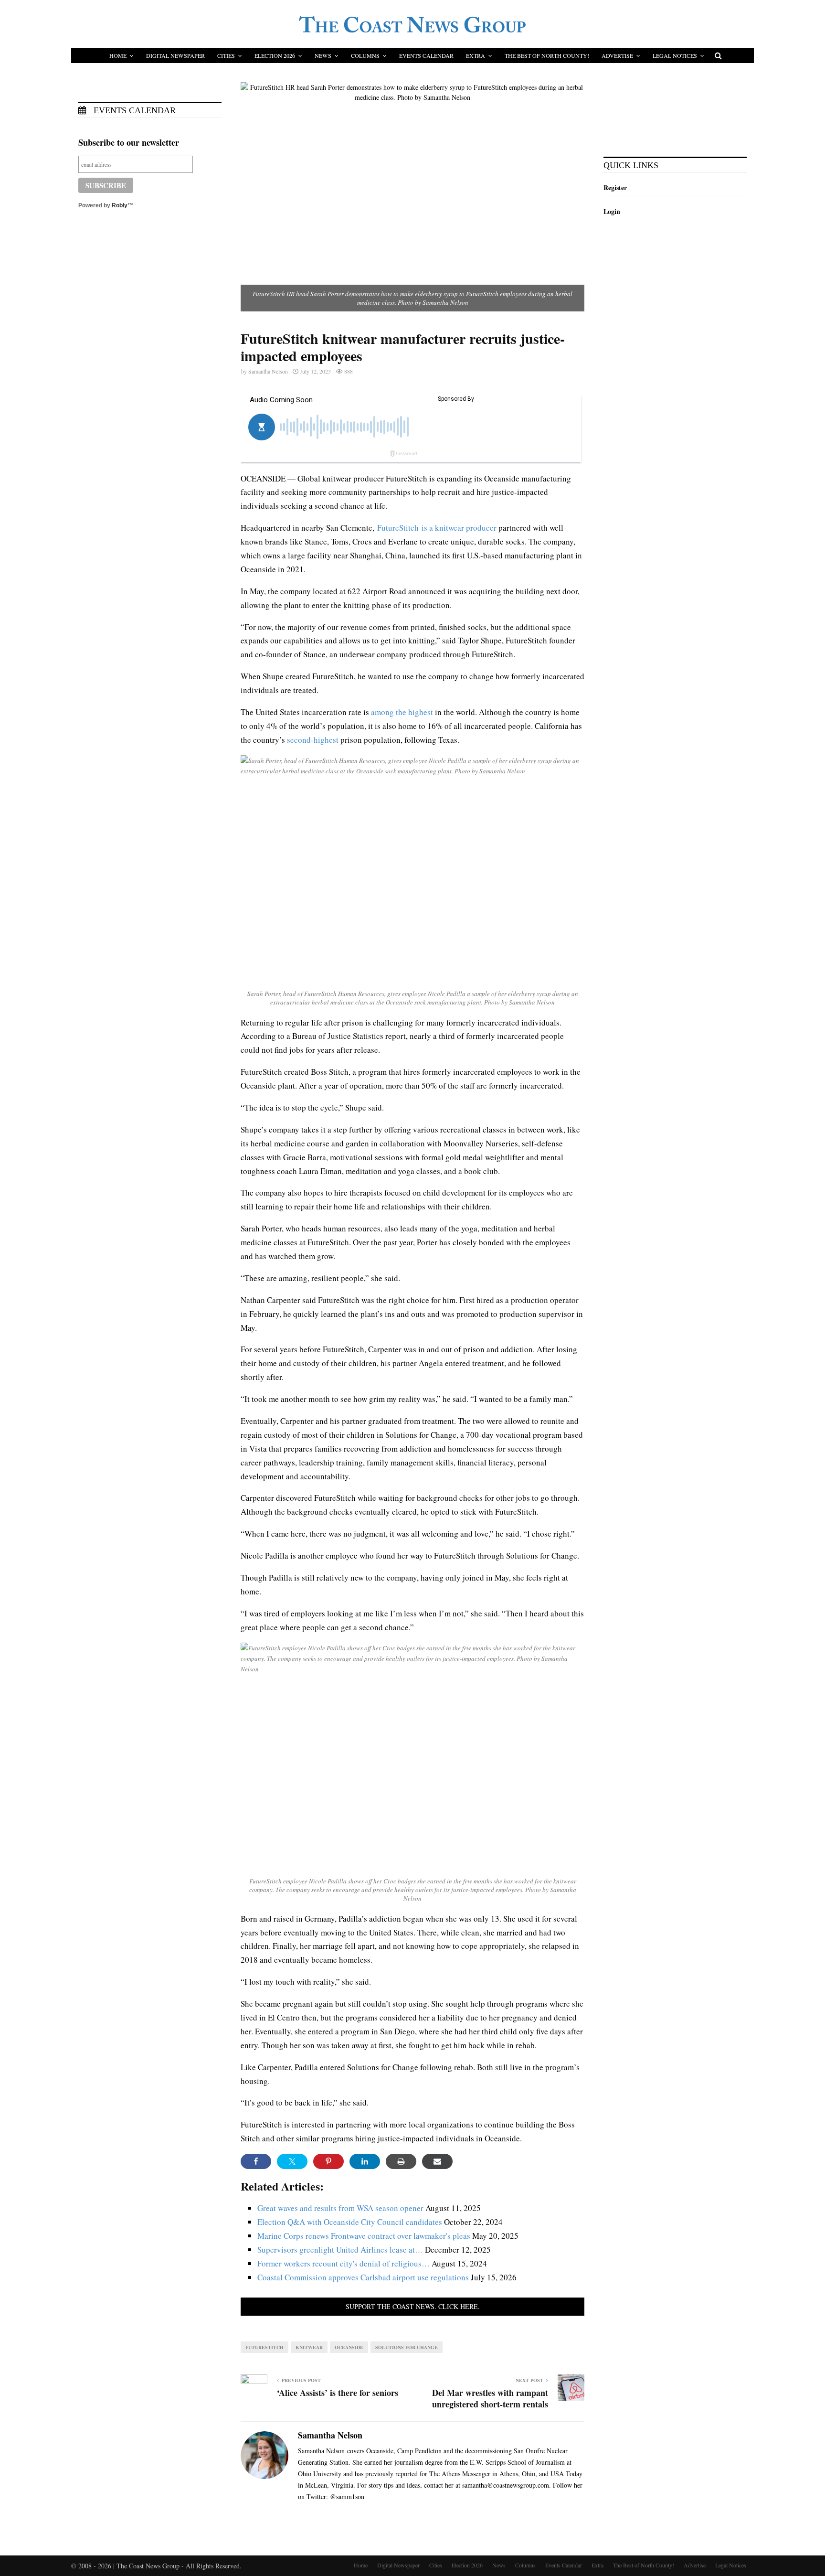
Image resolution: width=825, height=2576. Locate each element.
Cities (226, 55)
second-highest (313, 740)
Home (118, 55)
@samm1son (347, 2496)
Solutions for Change (407, 2347)
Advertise (617, 55)
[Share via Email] (437, 2161)
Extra (476, 55)
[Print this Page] (401, 2161)
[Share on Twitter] (292, 2161)
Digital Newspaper (175, 55)
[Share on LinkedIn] (365, 2161)
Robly (120, 205)
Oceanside (349, 2347)
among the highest (402, 712)
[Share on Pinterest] (328, 2161)
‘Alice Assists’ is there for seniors (338, 2393)
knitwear (309, 2347)
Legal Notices (675, 55)
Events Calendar (426, 55)
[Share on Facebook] (256, 2161)
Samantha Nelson (268, 371)
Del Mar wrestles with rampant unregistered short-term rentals (490, 2398)
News (323, 55)
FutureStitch (264, 2347)
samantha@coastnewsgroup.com (506, 2485)
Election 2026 (275, 55)
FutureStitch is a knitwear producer (437, 528)
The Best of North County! (547, 55)
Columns (365, 55)
